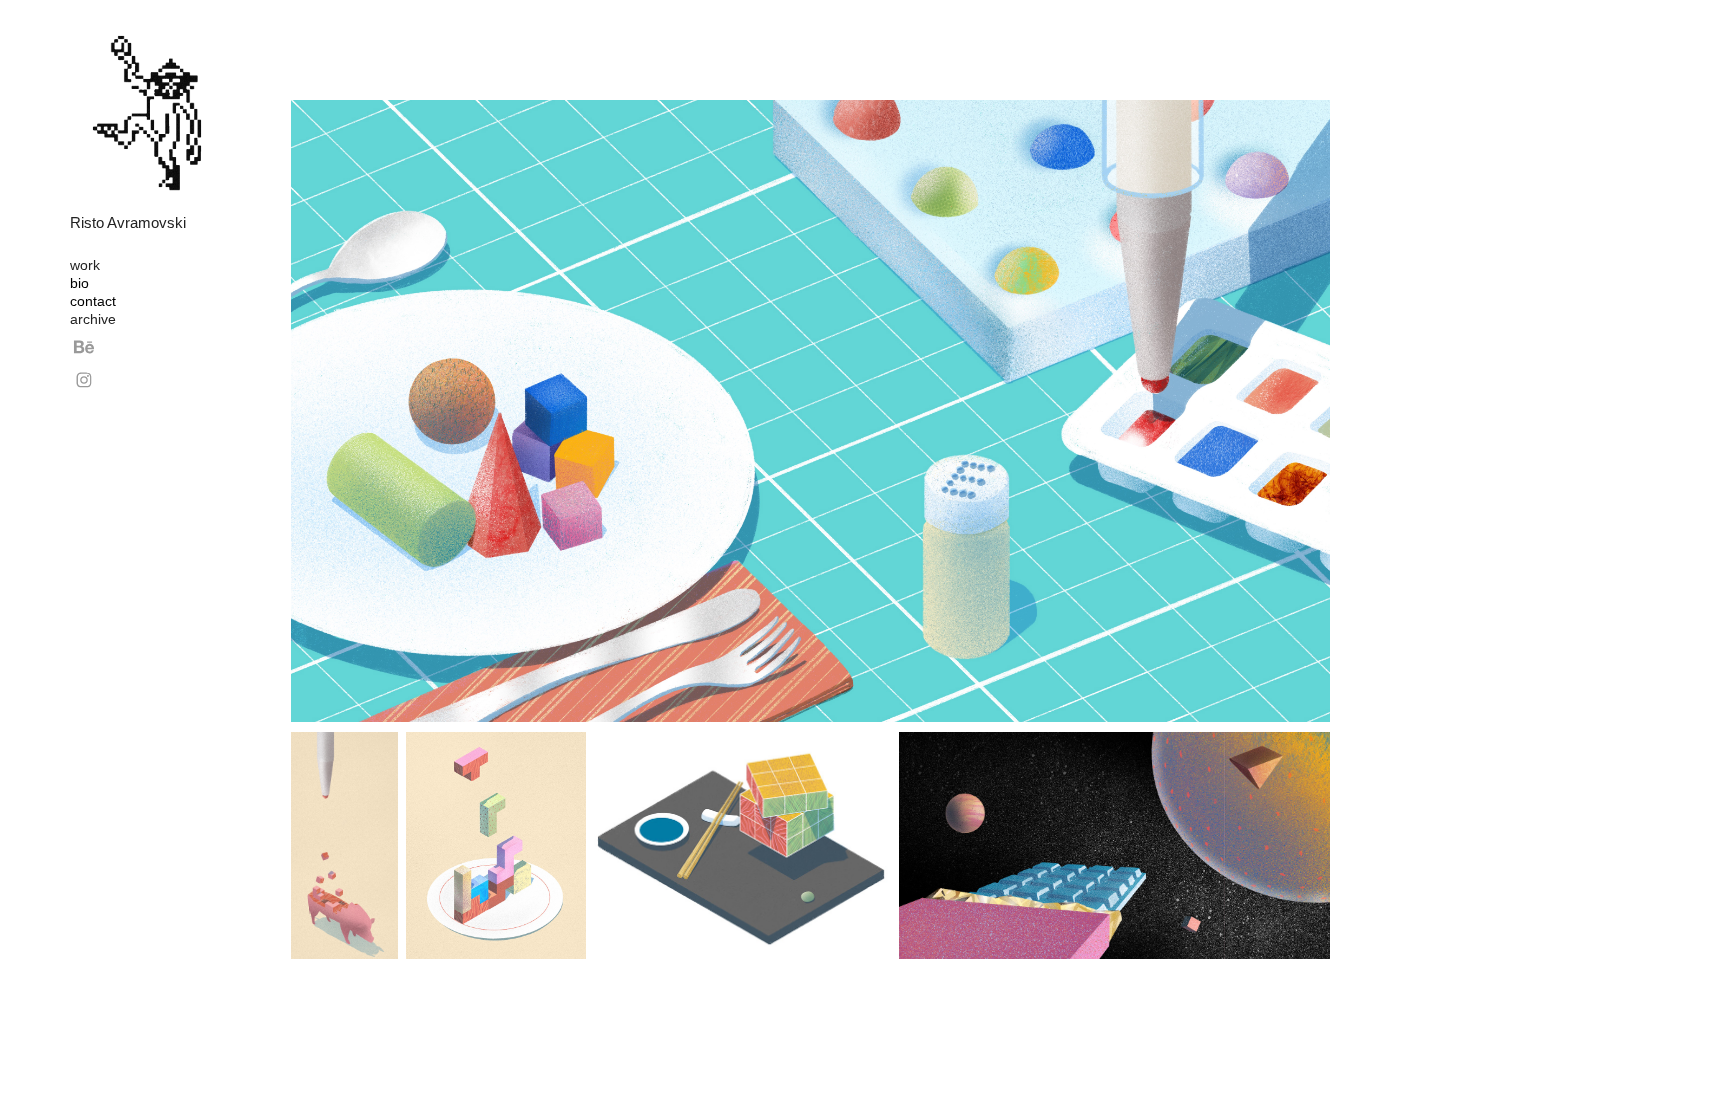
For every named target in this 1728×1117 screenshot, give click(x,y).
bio (79, 283)
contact (93, 301)
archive (93, 319)
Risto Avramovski (128, 222)
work (85, 265)
